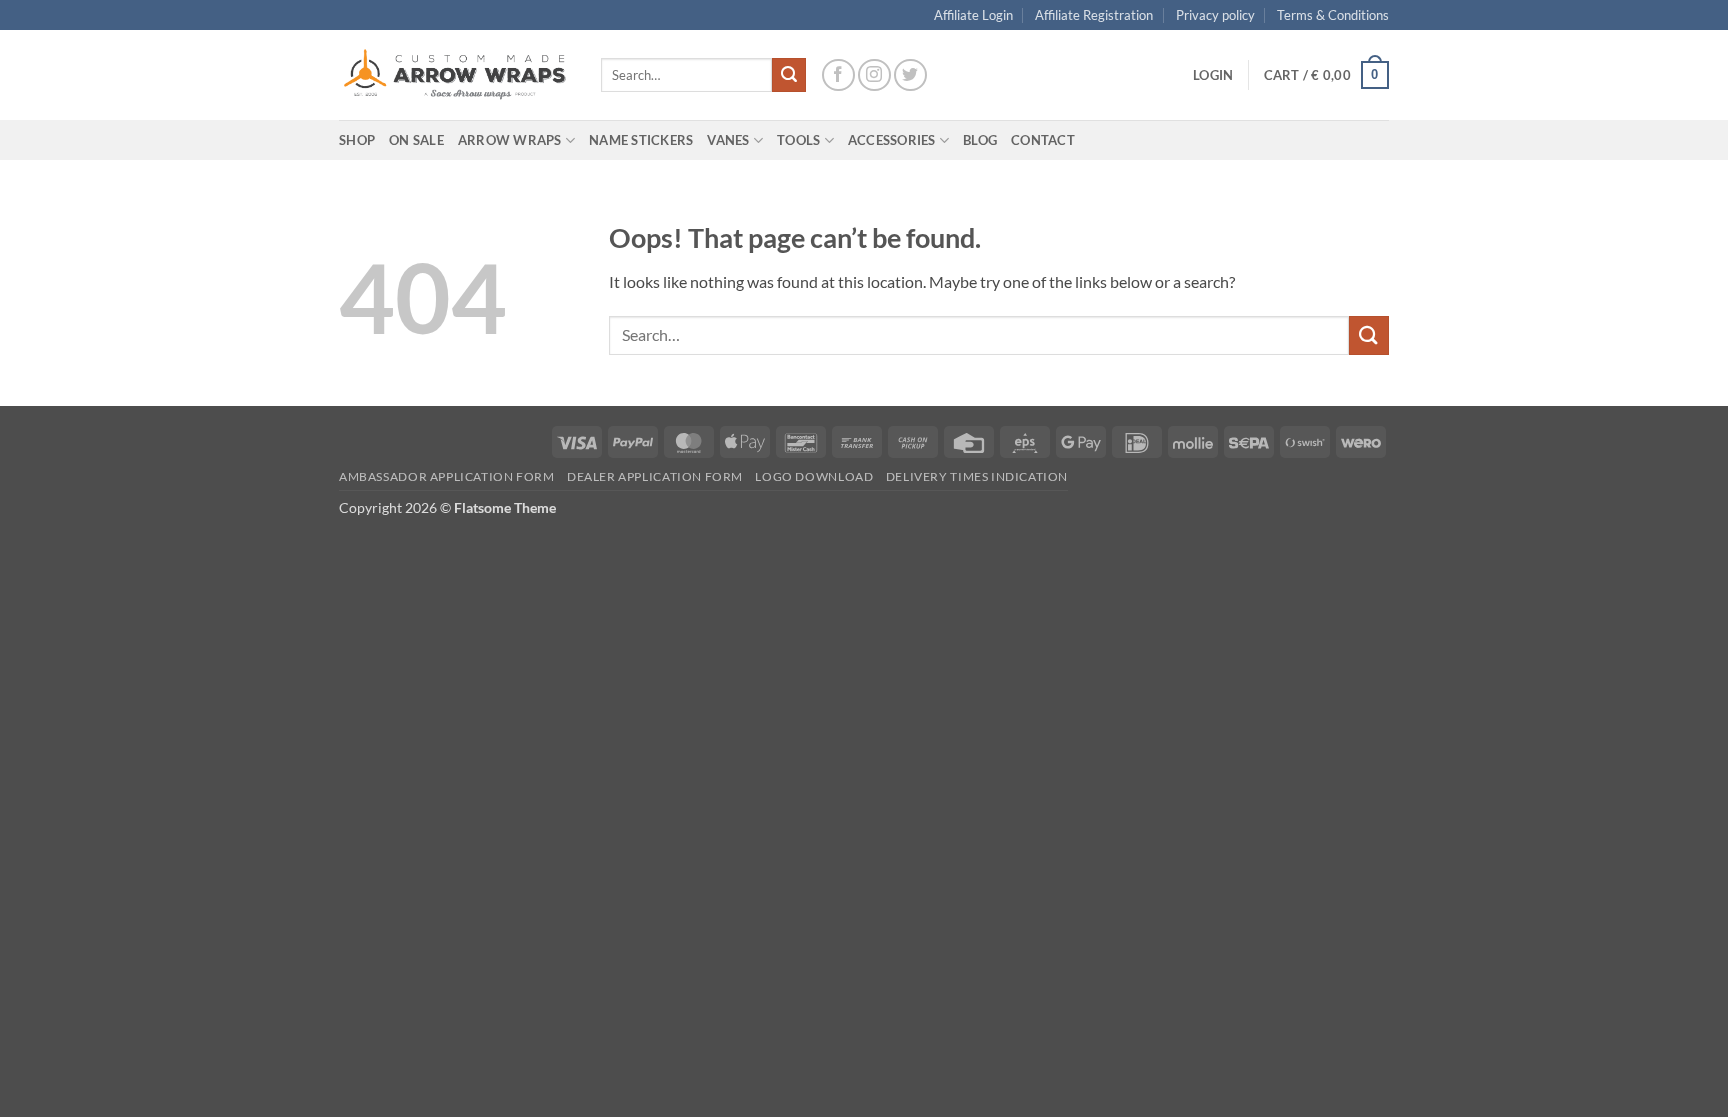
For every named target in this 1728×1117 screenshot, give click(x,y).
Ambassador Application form (447, 476)
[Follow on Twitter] (910, 75)
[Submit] (789, 75)
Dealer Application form (655, 476)
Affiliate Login (973, 15)
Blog (980, 140)
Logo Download (814, 476)
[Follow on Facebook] (838, 75)
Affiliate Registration (1094, 15)
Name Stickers (641, 140)
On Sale (416, 140)
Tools (798, 140)
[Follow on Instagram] (874, 75)
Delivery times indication (977, 476)
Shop (357, 140)
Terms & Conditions (1333, 15)
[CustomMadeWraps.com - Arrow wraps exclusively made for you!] (455, 75)
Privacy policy (1215, 15)
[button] (1213, 75)
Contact (1043, 140)
